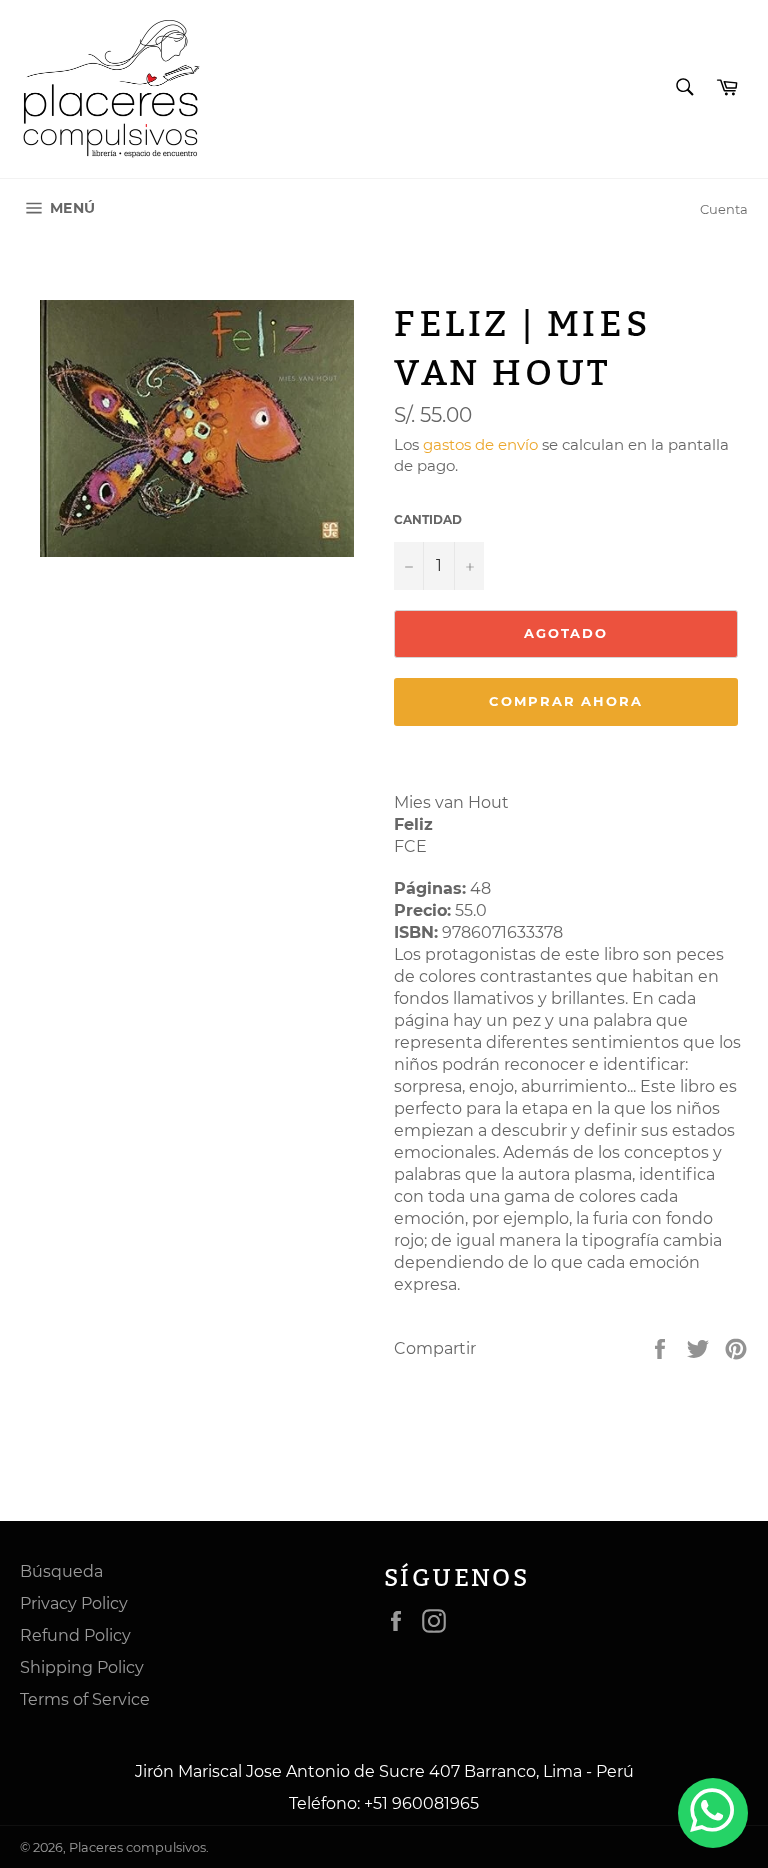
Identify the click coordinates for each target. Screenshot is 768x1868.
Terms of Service (85, 1699)
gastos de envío (480, 444)
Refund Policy (75, 1635)
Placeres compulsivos (137, 1847)
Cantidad (428, 519)
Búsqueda (61, 1571)
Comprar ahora (566, 701)
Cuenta (724, 209)
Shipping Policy (82, 1667)
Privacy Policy (74, 1603)
